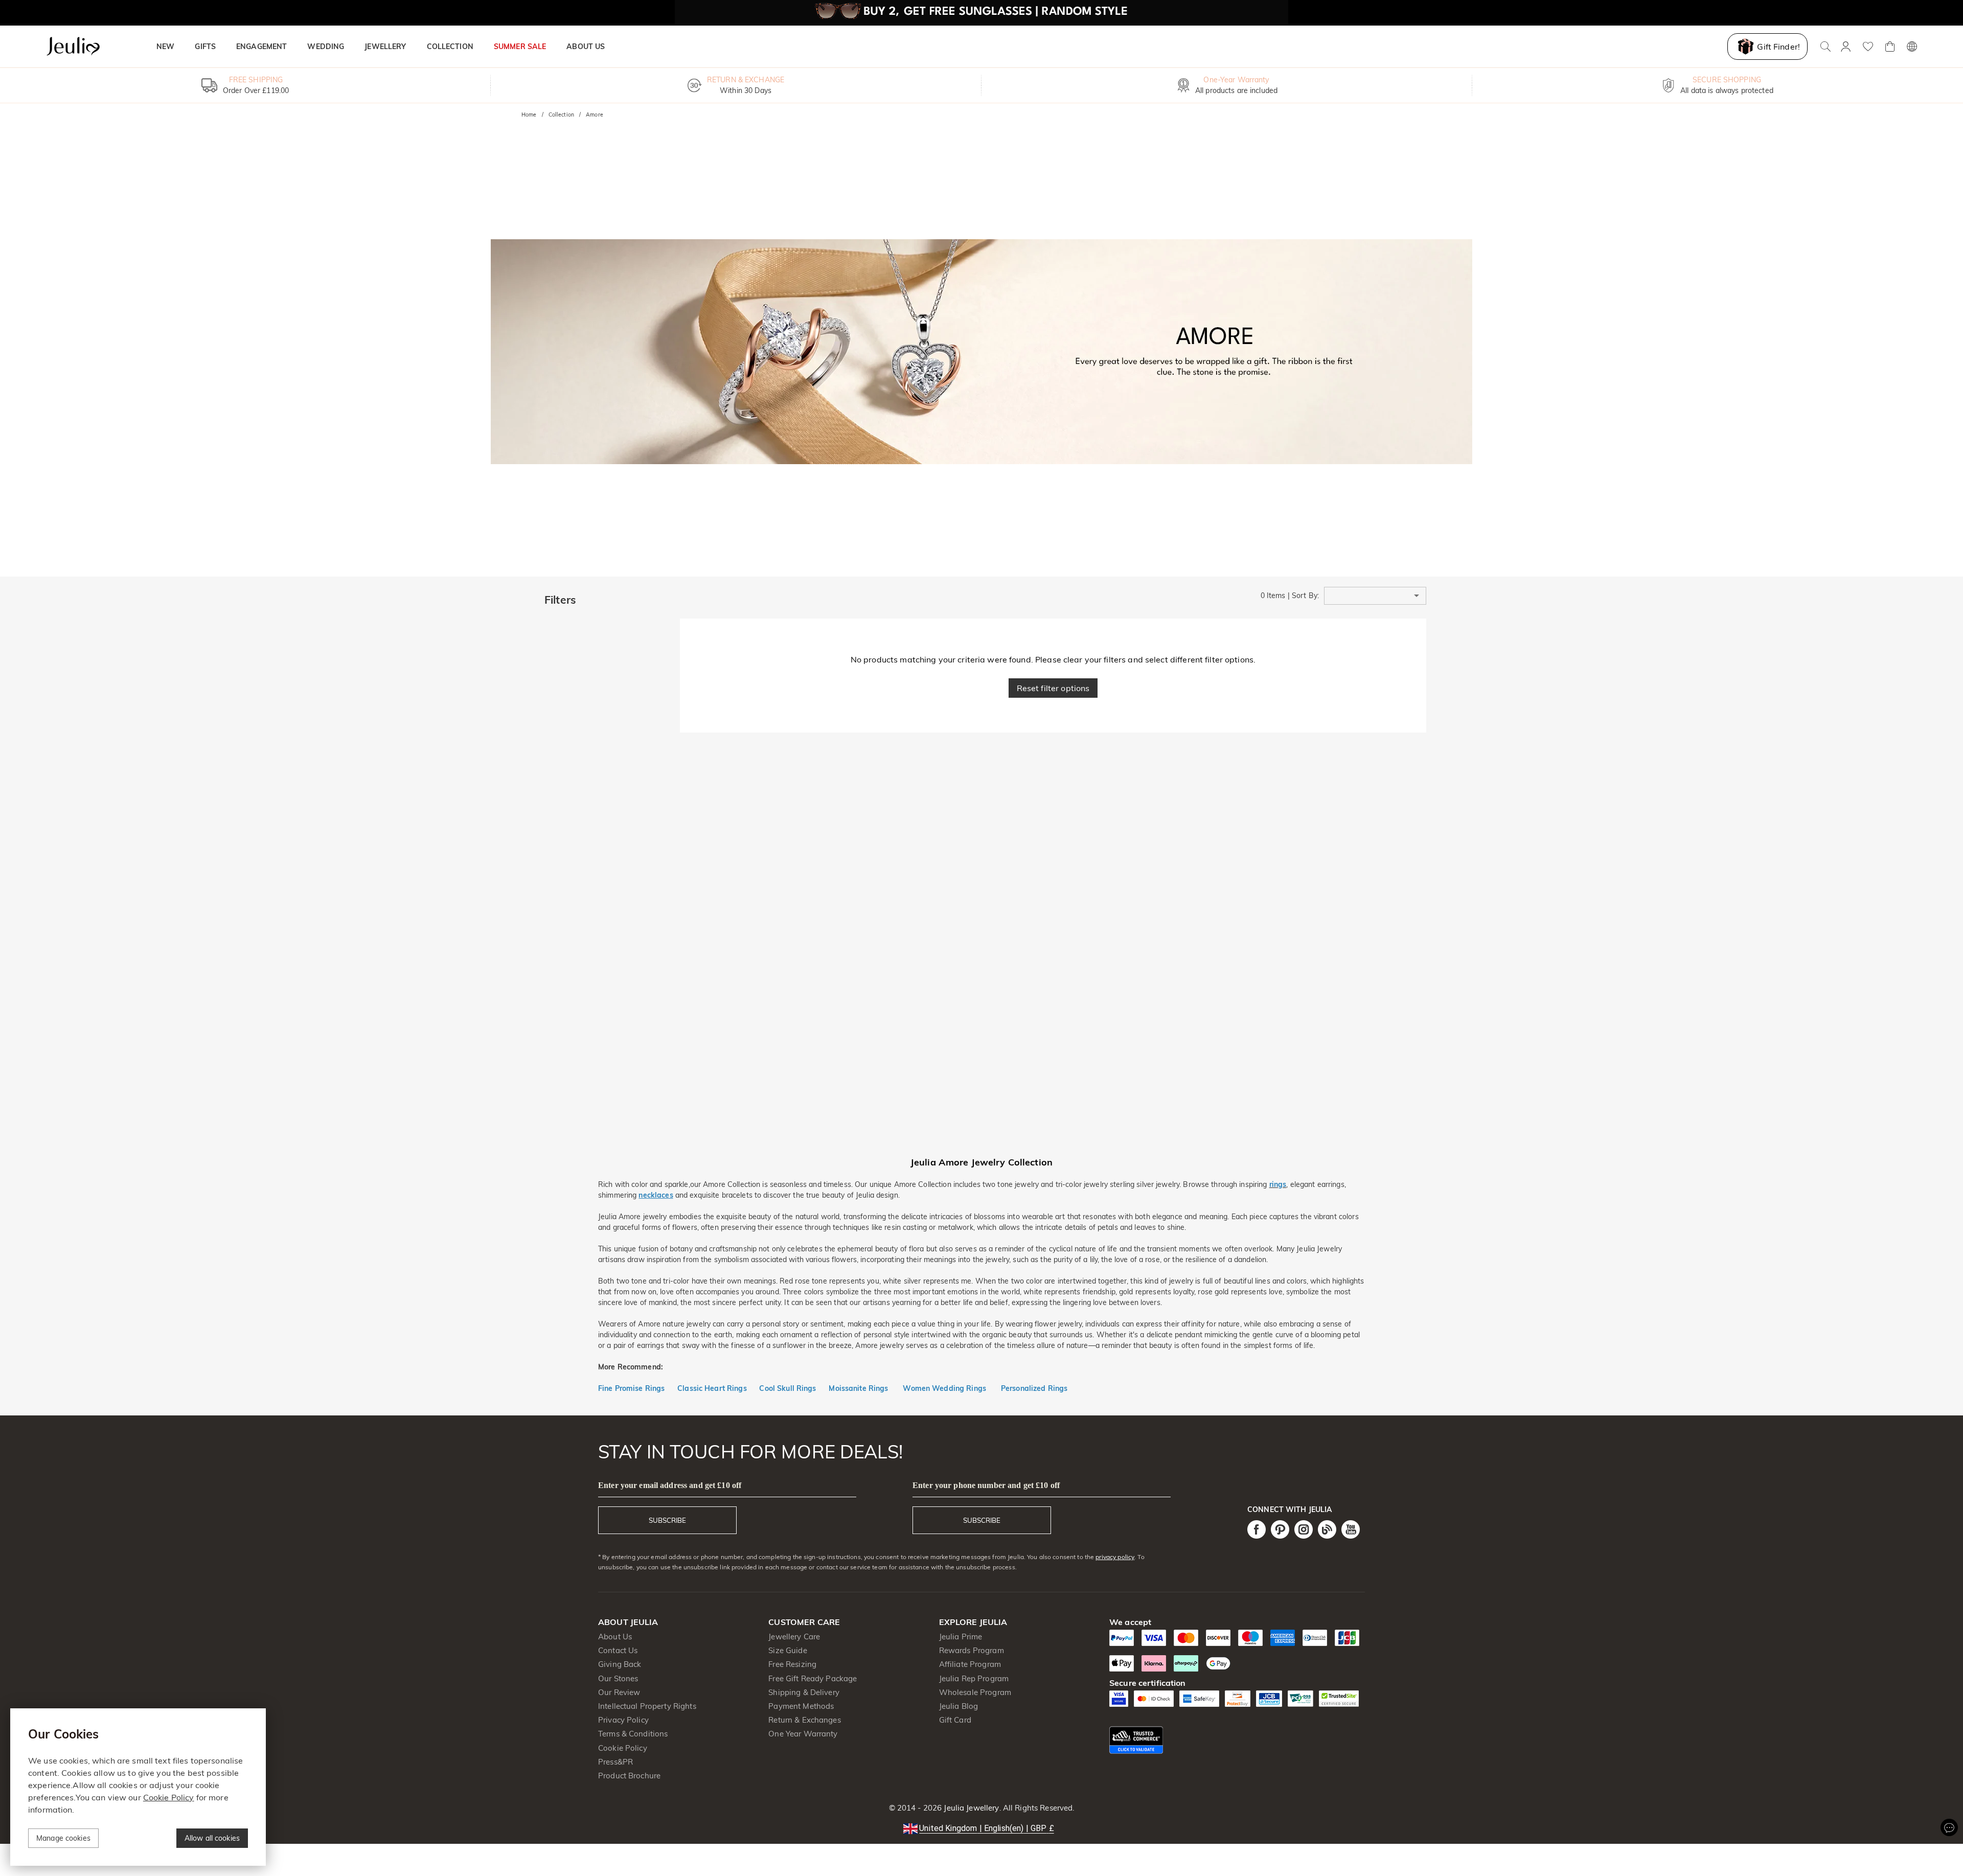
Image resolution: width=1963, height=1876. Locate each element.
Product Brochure (629, 1776)
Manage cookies (63, 1838)
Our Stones (618, 1678)
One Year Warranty (803, 1734)
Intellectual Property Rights (647, 1706)
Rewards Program (972, 1650)
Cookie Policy (623, 1748)
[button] (1375, 596)
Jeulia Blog (958, 1706)
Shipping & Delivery (804, 1692)
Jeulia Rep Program (974, 1678)
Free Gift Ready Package (813, 1678)
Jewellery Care (794, 1637)
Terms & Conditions (633, 1734)
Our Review (619, 1692)
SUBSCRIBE (667, 1520)
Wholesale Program (975, 1692)
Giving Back (620, 1664)
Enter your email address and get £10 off (670, 1485)
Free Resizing (792, 1664)
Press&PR (615, 1762)
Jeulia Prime (961, 1637)
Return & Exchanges (804, 1720)
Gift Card (955, 1720)
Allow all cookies (212, 1838)
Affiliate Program (970, 1664)
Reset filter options (1053, 688)
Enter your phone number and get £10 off (986, 1485)
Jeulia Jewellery (970, 1808)
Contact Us (618, 1650)
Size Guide (788, 1650)
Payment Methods (801, 1706)
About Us (615, 1637)
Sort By (1305, 596)
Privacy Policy (623, 1720)
